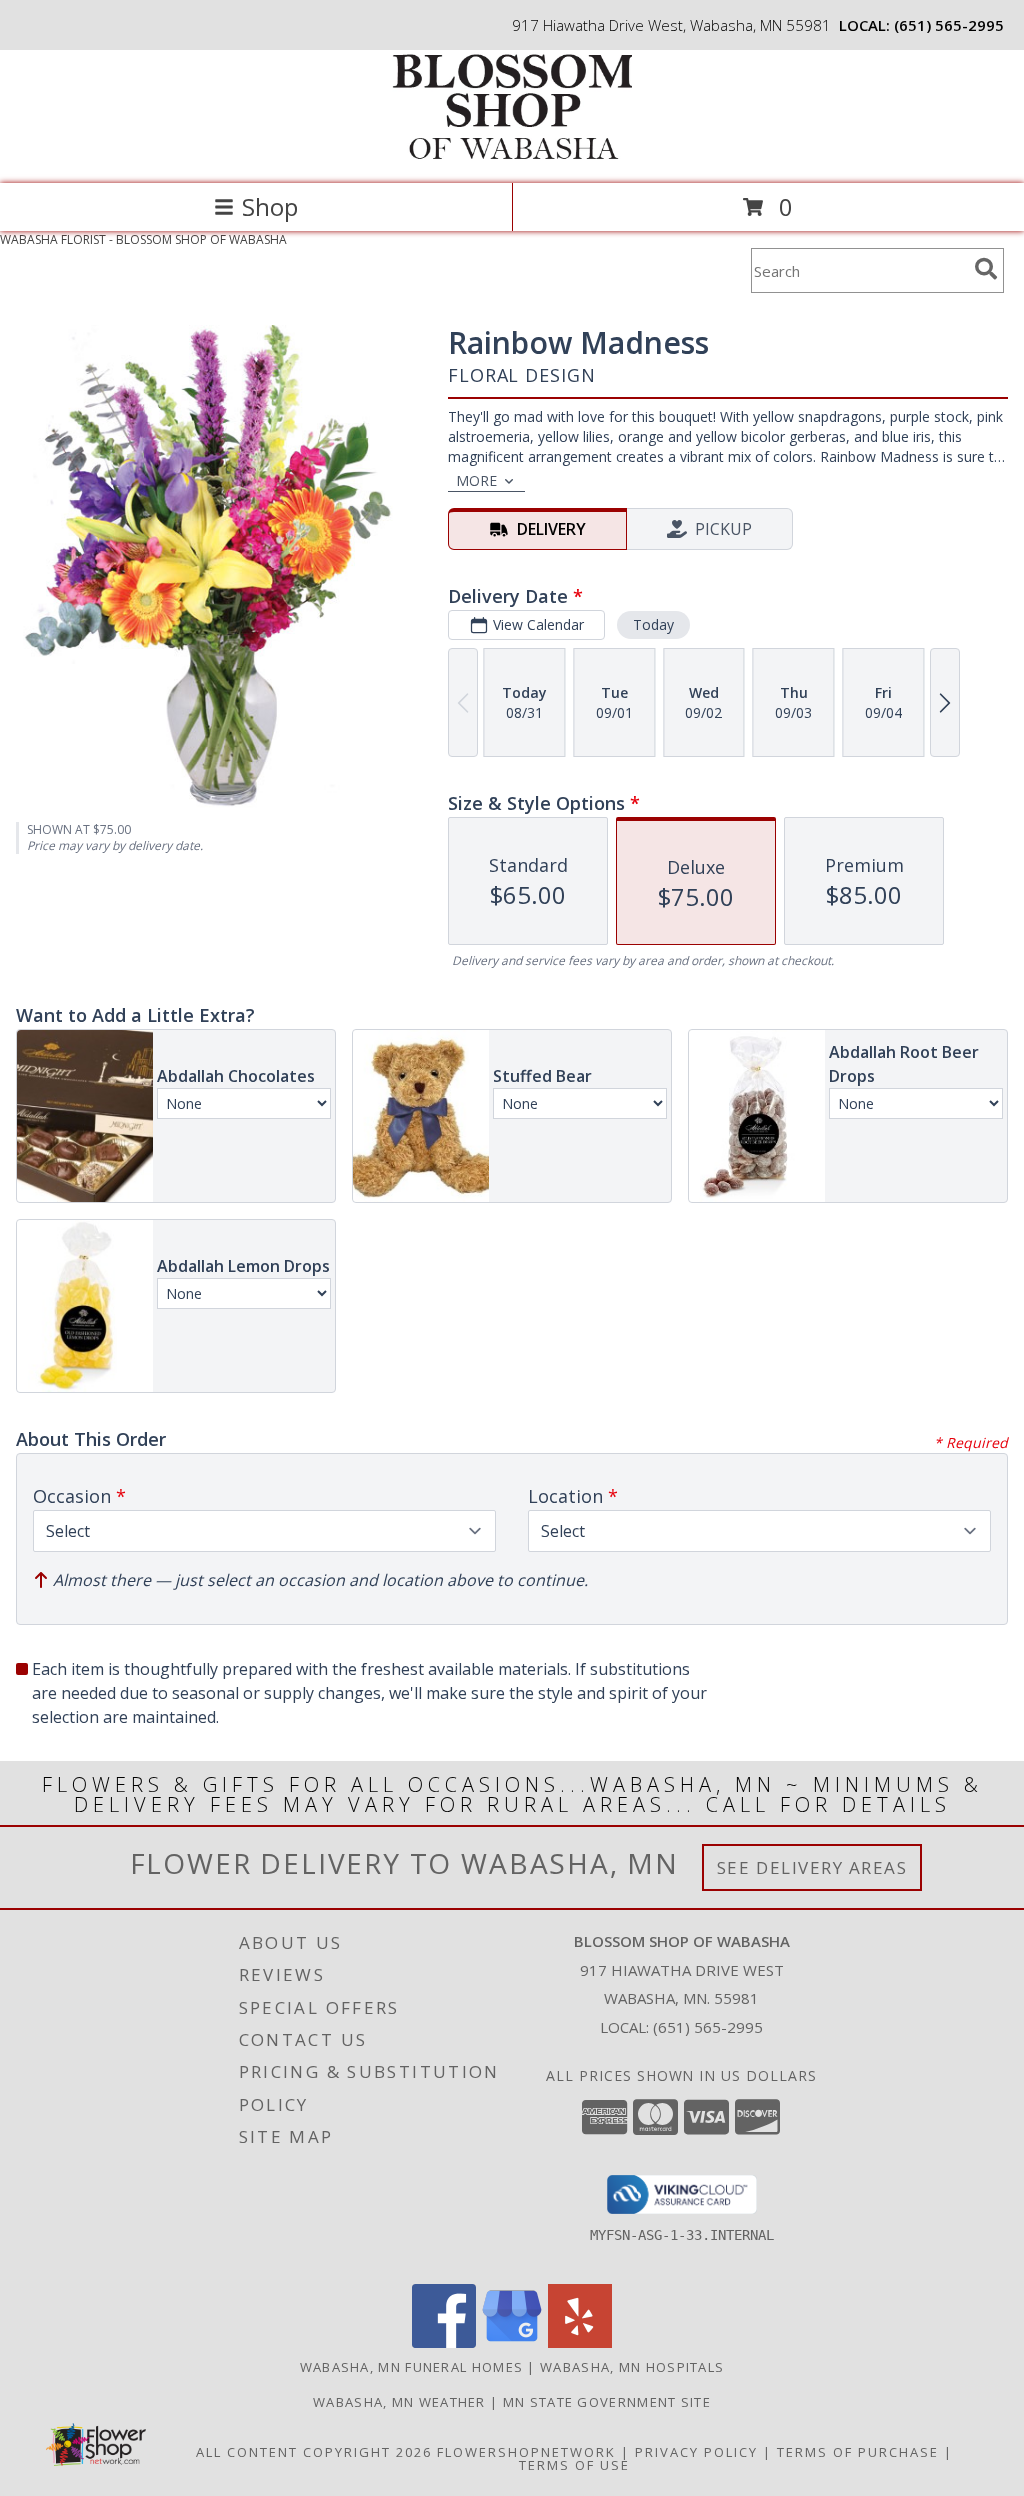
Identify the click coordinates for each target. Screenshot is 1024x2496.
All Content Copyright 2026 (314, 2452)
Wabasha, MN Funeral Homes (412, 2367)
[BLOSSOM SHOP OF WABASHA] (512, 154)
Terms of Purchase (858, 2452)
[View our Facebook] (444, 2342)
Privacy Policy (696, 2452)
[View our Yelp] (580, 2342)
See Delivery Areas (812, 1867)
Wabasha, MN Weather (399, 2402)
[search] (986, 269)
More (476, 480)
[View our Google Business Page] (512, 2342)
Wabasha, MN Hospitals (632, 2367)
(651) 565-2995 (949, 25)
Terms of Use (574, 2465)
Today (653, 624)
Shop (270, 206)
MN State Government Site (607, 2402)
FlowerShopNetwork (526, 2452)
